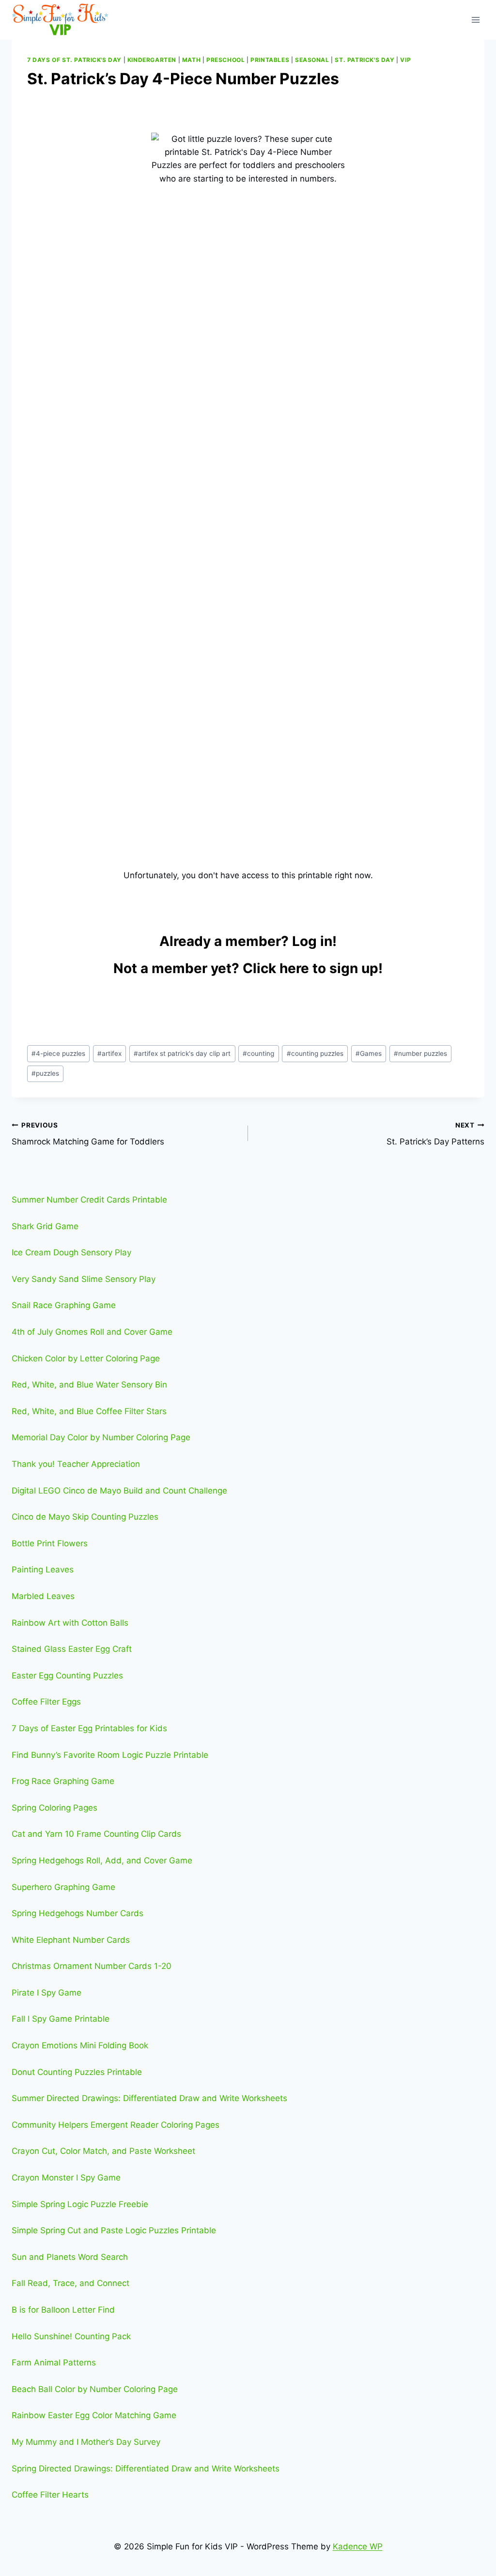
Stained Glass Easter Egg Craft (72, 1649)
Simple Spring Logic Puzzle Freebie (80, 2204)
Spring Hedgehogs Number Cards (77, 1913)
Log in (312, 941)
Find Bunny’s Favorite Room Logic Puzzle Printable (110, 1755)
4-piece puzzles (58, 1053)
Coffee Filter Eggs (46, 1702)
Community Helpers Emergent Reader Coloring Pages (116, 2125)
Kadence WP (358, 2546)
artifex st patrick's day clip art (182, 1053)
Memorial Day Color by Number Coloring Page (101, 1437)
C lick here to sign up (310, 968)
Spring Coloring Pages (54, 1808)
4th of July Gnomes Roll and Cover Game (92, 1332)
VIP (405, 60)
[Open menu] (475, 20)
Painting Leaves (43, 1570)
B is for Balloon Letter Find (63, 2310)
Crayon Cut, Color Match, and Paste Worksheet (103, 2151)
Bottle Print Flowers (50, 1543)
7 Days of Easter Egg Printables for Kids (89, 1728)
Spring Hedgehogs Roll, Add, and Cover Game (102, 1860)
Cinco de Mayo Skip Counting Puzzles (85, 1517)
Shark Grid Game (45, 1226)
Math (191, 60)
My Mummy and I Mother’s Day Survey (86, 2442)
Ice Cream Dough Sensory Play (71, 1252)
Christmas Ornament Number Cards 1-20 (92, 1966)
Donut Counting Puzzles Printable (77, 2072)
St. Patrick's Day (364, 60)
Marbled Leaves (43, 1596)
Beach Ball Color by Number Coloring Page (95, 2389)
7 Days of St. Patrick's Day (74, 60)
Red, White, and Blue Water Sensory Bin (89, 1385)
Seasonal (312, 60)
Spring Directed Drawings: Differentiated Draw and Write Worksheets (146, 2469)
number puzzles (420, 1053)
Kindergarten (152, 60)
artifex (109, 1053)
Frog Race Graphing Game (63, 1781)
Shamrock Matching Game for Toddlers (88, 1134)
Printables (270, 60)
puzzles (45, 1073)
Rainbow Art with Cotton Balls (70, 1623)
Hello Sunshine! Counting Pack (71, 2336)
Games (369, 1053)
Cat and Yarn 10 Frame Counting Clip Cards (96, 1834)
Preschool (225, 60)
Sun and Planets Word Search (70, 2257)
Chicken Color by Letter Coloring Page (86, 1358)
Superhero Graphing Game (63, 1887)
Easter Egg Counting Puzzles (67, 1676)
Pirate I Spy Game (46, 1993)
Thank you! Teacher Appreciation (76, 1464)
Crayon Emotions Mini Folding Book (80, 2045)
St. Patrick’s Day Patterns (435, 1134)
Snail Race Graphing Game (64, 1305)
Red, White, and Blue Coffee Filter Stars (89, 1411)
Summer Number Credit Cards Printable (89, 1200)
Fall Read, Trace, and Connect (70, 2283)
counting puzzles (315, 1053)
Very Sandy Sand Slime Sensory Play (84, 1279)
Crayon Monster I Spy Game (66, 2178)
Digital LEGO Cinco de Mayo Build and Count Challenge (119, 1491)
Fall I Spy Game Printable (61, 2019)
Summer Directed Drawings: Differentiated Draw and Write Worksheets (149, 2098)
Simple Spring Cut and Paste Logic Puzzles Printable (114, 2230)
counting (258, 1053)
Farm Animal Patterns (54, 2363)
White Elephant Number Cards (71, 1940)
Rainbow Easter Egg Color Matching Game (94, 2415)
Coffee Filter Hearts (50, 2495)
